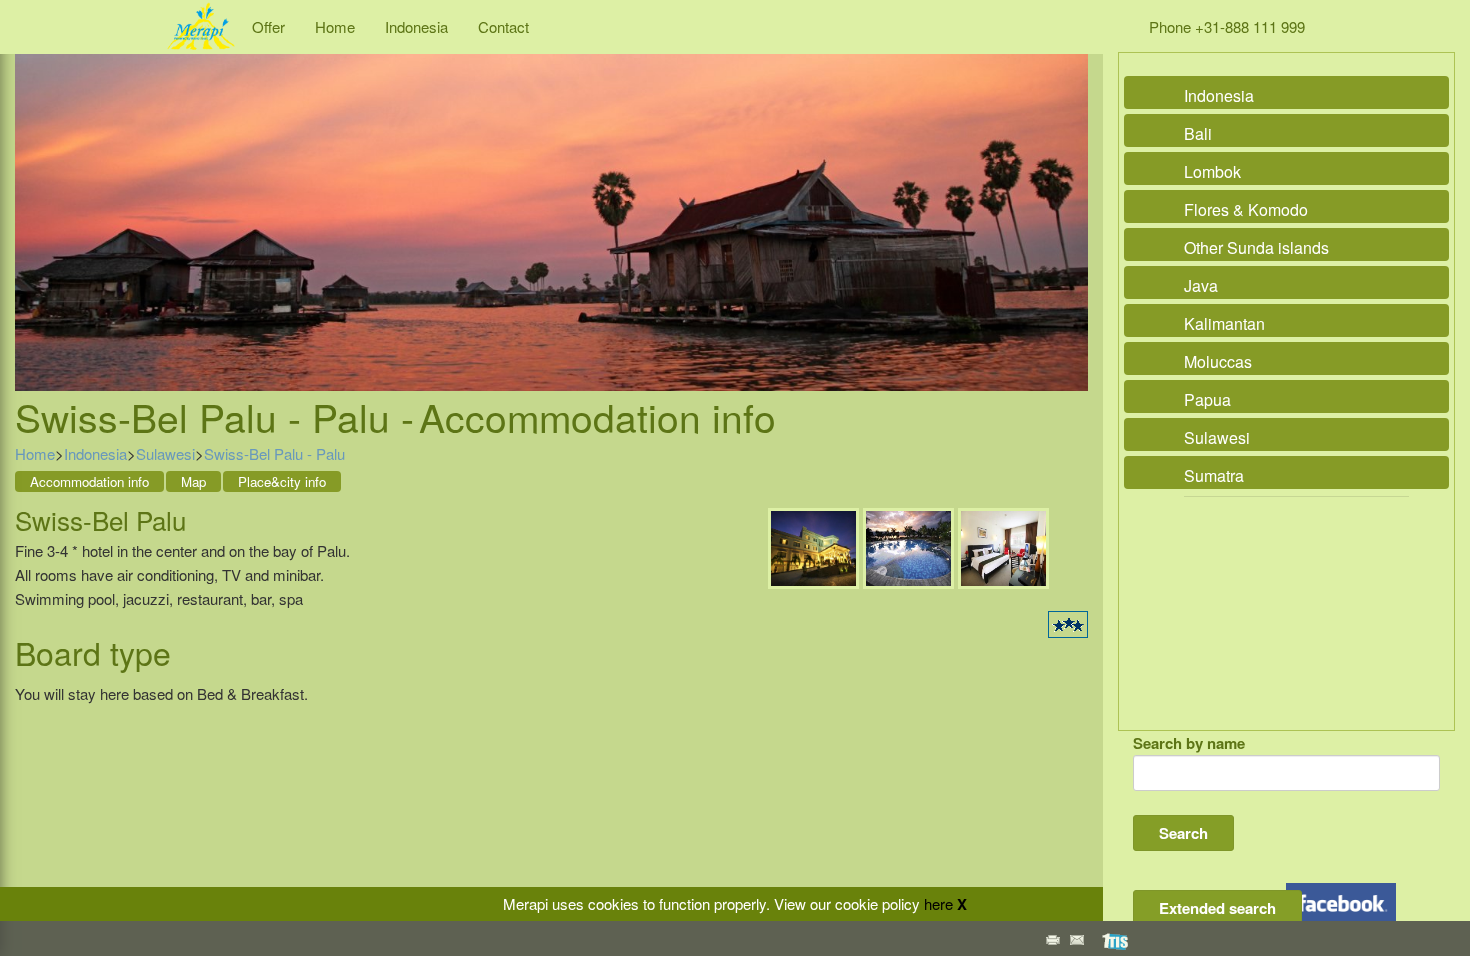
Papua (1207, 399)
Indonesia (416, 26)
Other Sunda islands (1256, 247)
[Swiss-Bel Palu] (813, 546)
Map (193, 481)
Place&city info (282, 481)
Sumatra (1214, 475)
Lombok (1212, 171)
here (938, 903)
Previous (35, 200)
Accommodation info (89, 481)
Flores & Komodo (1246, 209)
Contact (503, 26)
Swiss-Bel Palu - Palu (274, 453)
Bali (1198, 133)
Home (335, 26)
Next (1068, 200)
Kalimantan (1224, 323)
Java (1201, 285)
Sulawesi (165, 453)
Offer (268, 26)
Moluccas (1218, 361)
